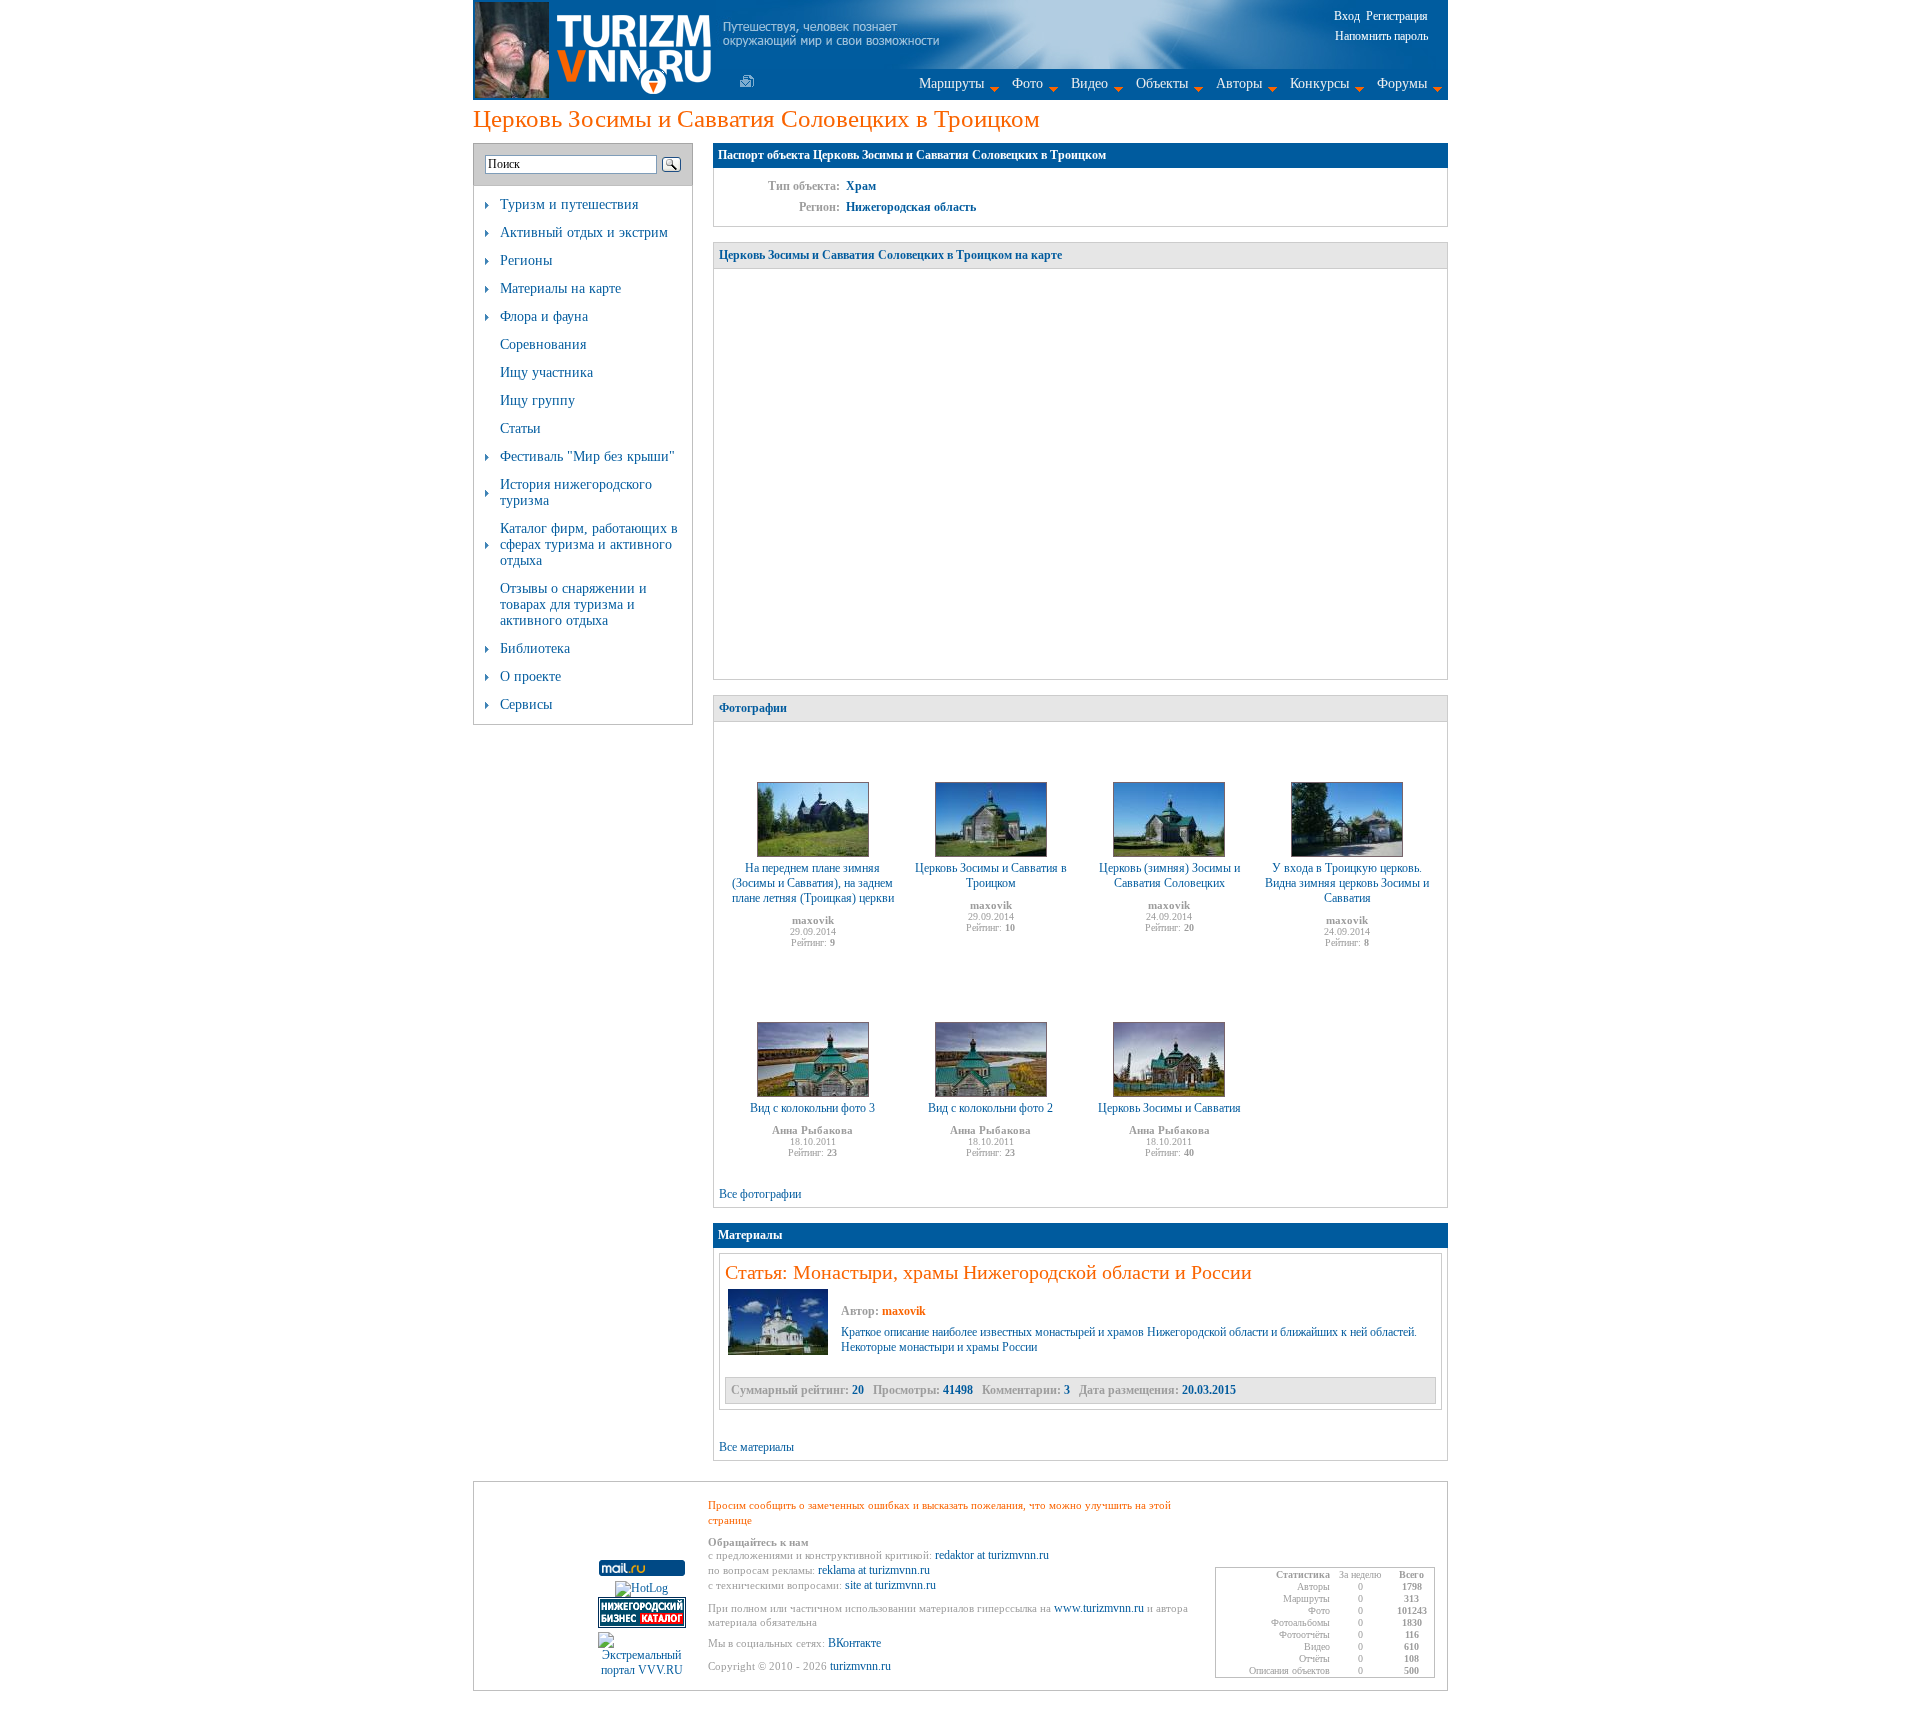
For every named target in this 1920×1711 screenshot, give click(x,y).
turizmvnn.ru (860, 1666)
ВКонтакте (854, 1643)
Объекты (1162, 83)
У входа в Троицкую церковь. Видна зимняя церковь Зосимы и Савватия (1347, 883)
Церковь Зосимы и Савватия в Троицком (991, 875)
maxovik (904, 1311)
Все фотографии (760, 1194)
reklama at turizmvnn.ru (874, 1570)
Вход (1347, 16)
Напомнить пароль (1381, 36)
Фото (1027, 83)
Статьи (520, 428)
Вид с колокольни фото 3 (812, 1108)
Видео (1089, 83)
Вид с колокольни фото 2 (990, 1108)
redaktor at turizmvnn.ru (992, 1555)
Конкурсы (1319, 83)
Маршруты (951, 83)
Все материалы (756, 1447)
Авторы (1239, 83)
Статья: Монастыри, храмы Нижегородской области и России (988, 1272)
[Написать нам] (747, 81)
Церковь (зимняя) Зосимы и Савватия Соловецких (1169, 875)
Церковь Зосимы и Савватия (1169, 1108)
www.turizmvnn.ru (1099, 1608)
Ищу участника (546, 372)
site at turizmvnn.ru (890, 1585)
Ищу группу (537, 400)
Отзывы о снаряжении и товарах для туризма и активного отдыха (573, 604)
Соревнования (543, 344)
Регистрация (1397, 16)
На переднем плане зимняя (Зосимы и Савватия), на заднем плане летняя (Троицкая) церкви (813, 883)
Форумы (1402, 83)
